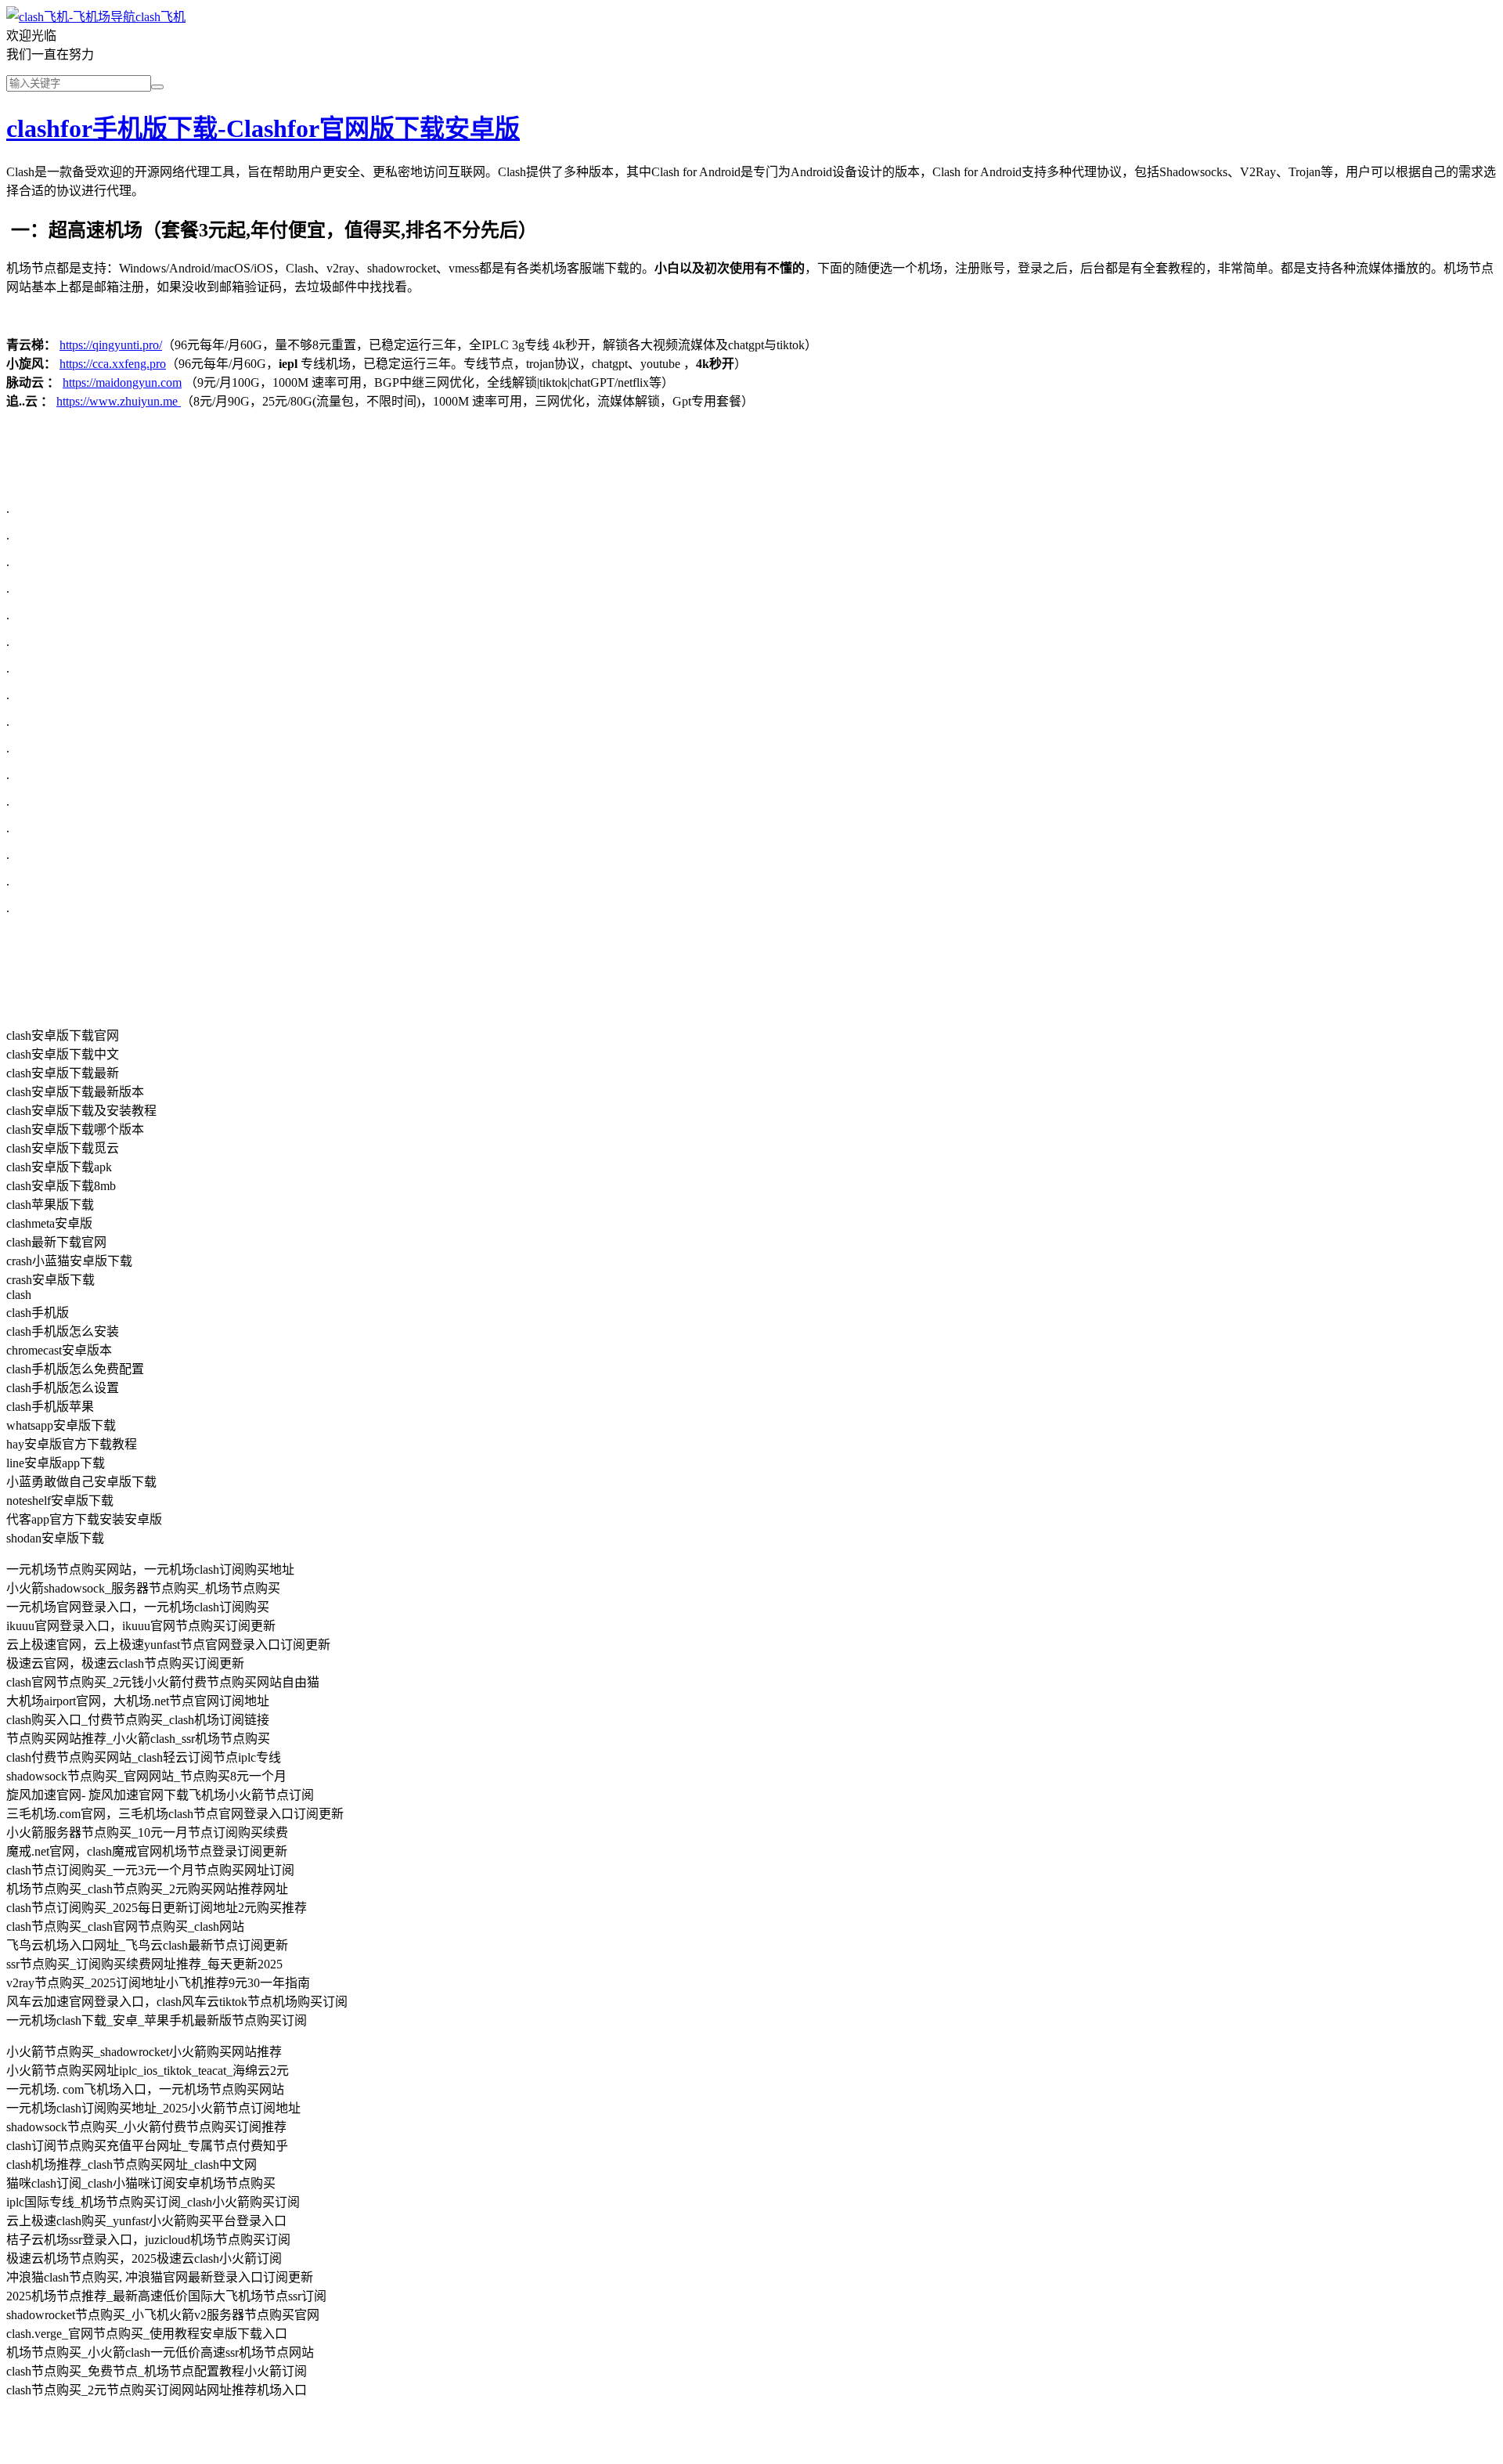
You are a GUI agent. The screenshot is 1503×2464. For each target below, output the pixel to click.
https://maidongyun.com (122, 382)
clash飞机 (160, 17)
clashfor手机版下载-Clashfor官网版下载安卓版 (263, 128)
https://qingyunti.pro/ (111, 345)
